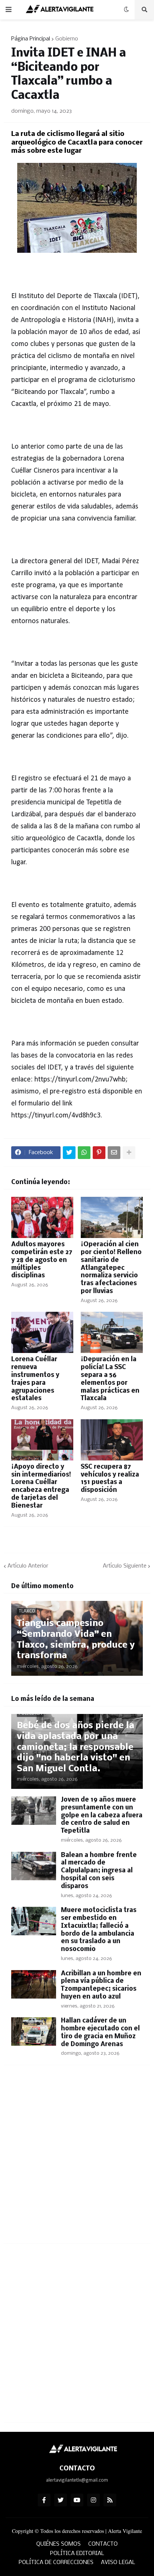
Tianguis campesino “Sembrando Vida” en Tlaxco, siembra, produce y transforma (76, 1640)
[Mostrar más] (129, 1153)
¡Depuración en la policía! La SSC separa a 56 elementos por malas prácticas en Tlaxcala (110, 1379)
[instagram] (93, 2500)
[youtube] (77, 2500)
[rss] (110, 2500)
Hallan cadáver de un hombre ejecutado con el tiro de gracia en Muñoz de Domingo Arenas (100, 2032)
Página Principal (31, 39)
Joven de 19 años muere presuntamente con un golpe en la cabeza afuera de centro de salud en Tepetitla (102, 1815)
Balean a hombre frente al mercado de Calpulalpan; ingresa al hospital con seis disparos (99, 1871)
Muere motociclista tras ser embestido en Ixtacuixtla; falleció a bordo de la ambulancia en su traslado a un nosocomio (99, 1930)
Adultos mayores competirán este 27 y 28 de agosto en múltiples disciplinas (42, 1260)
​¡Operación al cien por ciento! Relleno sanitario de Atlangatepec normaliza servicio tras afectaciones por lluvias (111, 1268)
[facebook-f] (44, 2500)
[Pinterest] (99, 1153)
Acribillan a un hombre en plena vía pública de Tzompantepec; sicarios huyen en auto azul (101, 1985)
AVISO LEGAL (118, 2563)
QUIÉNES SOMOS (58, 2544)
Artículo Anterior (28, 1566)
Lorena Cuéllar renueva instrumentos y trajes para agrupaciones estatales (35, 1379)
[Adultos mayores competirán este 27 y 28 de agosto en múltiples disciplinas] (42, 1217)
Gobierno (67, 39)
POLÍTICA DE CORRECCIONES (56, 2563)
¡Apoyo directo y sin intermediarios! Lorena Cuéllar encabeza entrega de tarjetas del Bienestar (41, 1486)
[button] (9, 10)
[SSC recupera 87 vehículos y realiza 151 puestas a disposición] (112, 1440)
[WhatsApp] (84, 1153)
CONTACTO (103, 2544)
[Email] (114, 1153)
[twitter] (61, 2500)
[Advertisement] (77, 2159)
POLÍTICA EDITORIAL (77, 2554)
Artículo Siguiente (125, 1566)
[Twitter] (69, 1153)
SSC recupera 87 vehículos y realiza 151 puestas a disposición (110, 1479)
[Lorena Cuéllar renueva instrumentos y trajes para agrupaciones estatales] (42, 1332)
